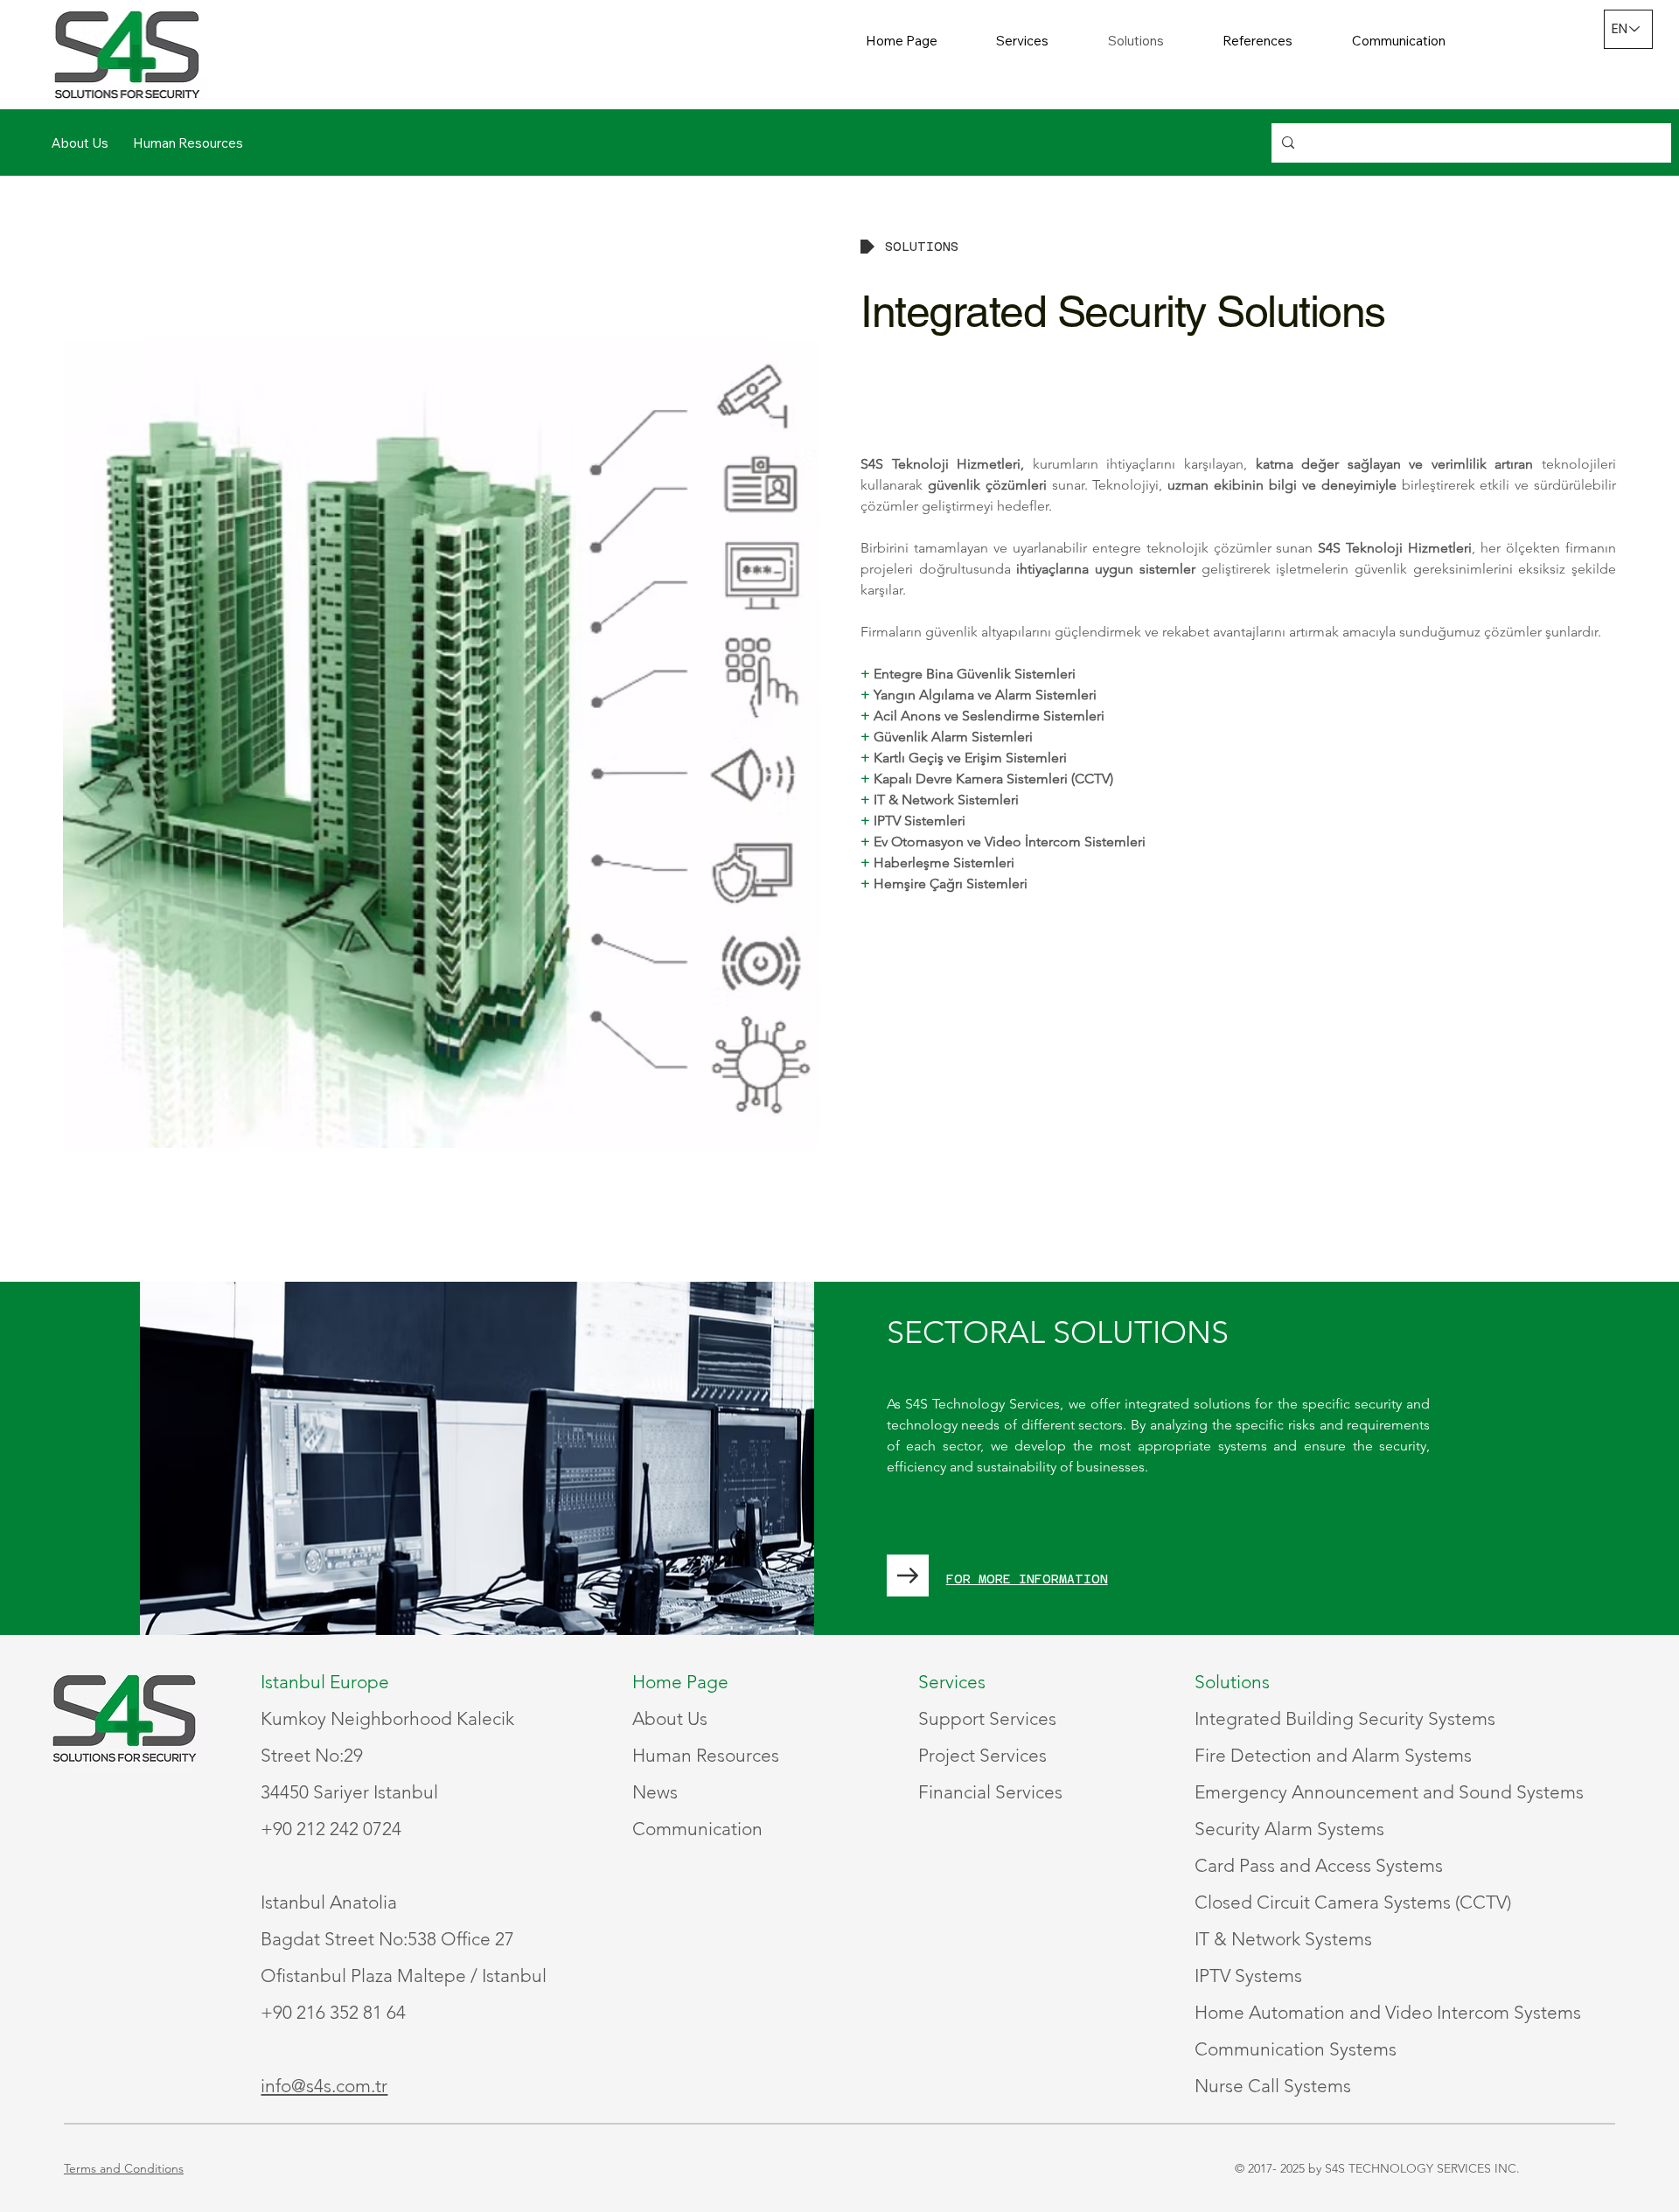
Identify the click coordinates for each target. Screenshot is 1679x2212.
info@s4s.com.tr (324, 2086)
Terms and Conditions (124, 2168)
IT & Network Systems (1283, 1939)
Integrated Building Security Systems (1345, 1718)
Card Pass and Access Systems (1319, 1865)
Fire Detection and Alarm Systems (1333, 1755)
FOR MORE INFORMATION (1027, 1579)
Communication (697, 1829)
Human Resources (706, 1755)
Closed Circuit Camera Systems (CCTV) (1353, 1902)
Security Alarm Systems (1289, 1829)
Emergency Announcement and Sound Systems (1389, 1792)
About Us (670, 1718)
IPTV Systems (1248, 1975)
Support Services (987, 1718)
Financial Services (990, 1792)
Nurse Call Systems (1273, 2086)
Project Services (982, 1755)
